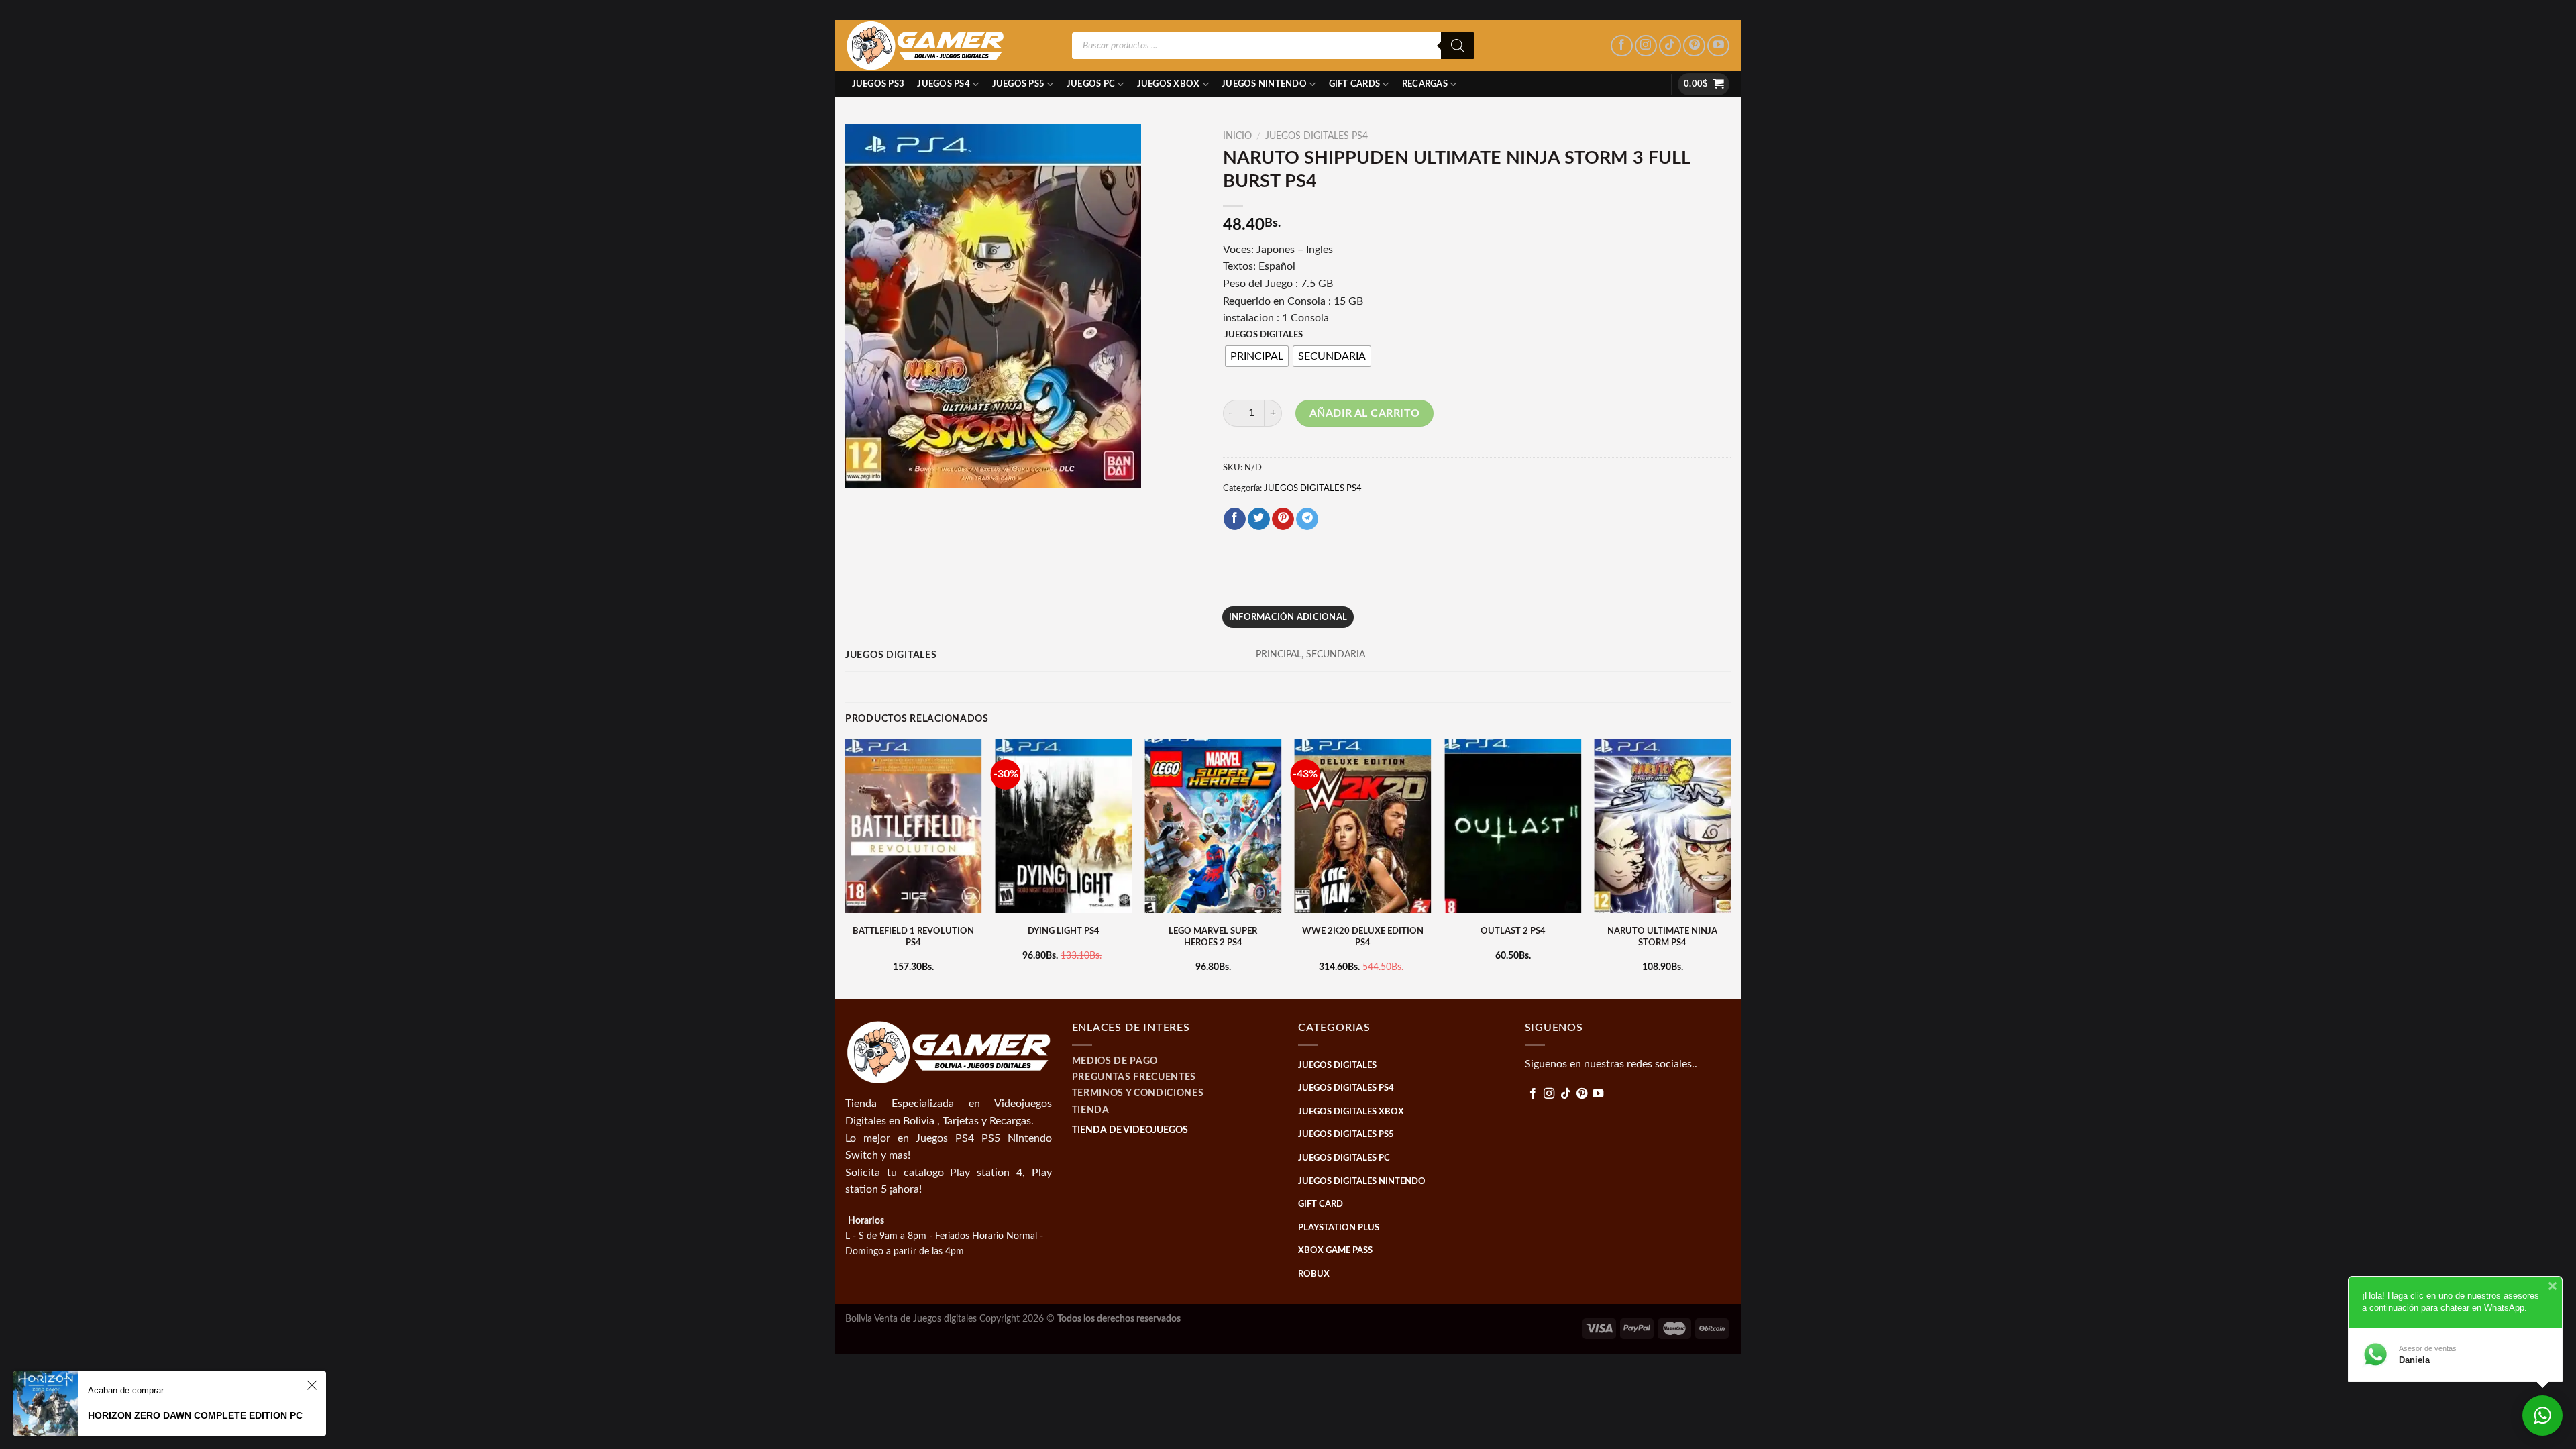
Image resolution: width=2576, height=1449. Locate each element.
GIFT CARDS (1355, 84)
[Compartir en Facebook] (1235, 519)
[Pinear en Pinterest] (1283, 519)
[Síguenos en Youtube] (1718, 46)
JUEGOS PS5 (1019, 84)
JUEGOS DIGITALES (1264, 335)
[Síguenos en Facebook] (1622, 46)
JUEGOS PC (1091, 84)
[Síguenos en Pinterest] (1694, 46)
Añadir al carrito (1365, 413)
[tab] (1288, 617)
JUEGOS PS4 (944, 84)
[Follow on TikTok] (1670, 46)
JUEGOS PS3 (878, 84)
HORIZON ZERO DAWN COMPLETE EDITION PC (195, 1415)
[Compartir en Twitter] (1259, 519)
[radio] (1257, 356)
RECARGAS (1425, 84)
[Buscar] (1458, 46)
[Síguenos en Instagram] (1646, 46)
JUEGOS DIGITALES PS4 (1317, 136)
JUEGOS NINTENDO (1264, 84)
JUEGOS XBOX (1169, 84)
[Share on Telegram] (1307, 519)
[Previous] (846, 867)
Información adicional (1288, 617)
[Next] (1730, 867)
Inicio (1237, 136)
